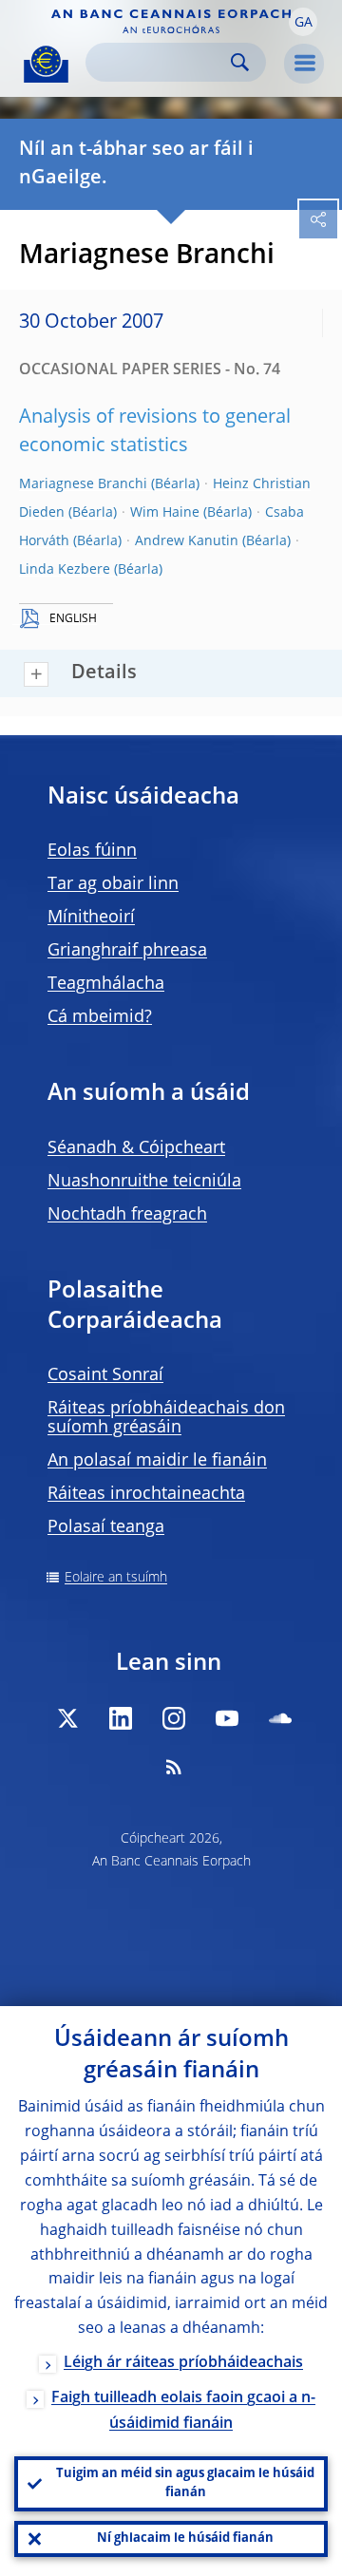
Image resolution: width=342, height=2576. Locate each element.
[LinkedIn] (121, 1718)
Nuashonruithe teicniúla (144, 1182)
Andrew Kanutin (187, 541)
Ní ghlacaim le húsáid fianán (185, 2538)
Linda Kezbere (65, 570)
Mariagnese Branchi (83, 484)
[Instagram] (174, 1718)
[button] (303, 22)
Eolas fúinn (92, 851)
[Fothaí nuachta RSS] (174, 1767)
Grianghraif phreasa (127, 951)
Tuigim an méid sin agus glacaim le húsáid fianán (185, 2483)
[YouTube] (227, 1718)
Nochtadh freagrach (127, 1215)
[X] (67, 1718)
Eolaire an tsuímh (116, 1578)
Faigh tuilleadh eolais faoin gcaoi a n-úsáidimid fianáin (183, 2411)
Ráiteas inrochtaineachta (146, 1494)
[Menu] (304, 64)
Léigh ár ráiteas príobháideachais (183, 2363)
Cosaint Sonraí (105, 1375)
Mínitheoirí (91, 918)
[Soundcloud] (280, 1718)
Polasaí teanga (106, 1527)
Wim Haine (165, 513)
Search (240, 62)
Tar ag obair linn (113, 884)
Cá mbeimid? (100, 1017)
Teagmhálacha (106, 984)
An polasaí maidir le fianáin (157, 1461)
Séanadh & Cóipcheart (136, 1148)
